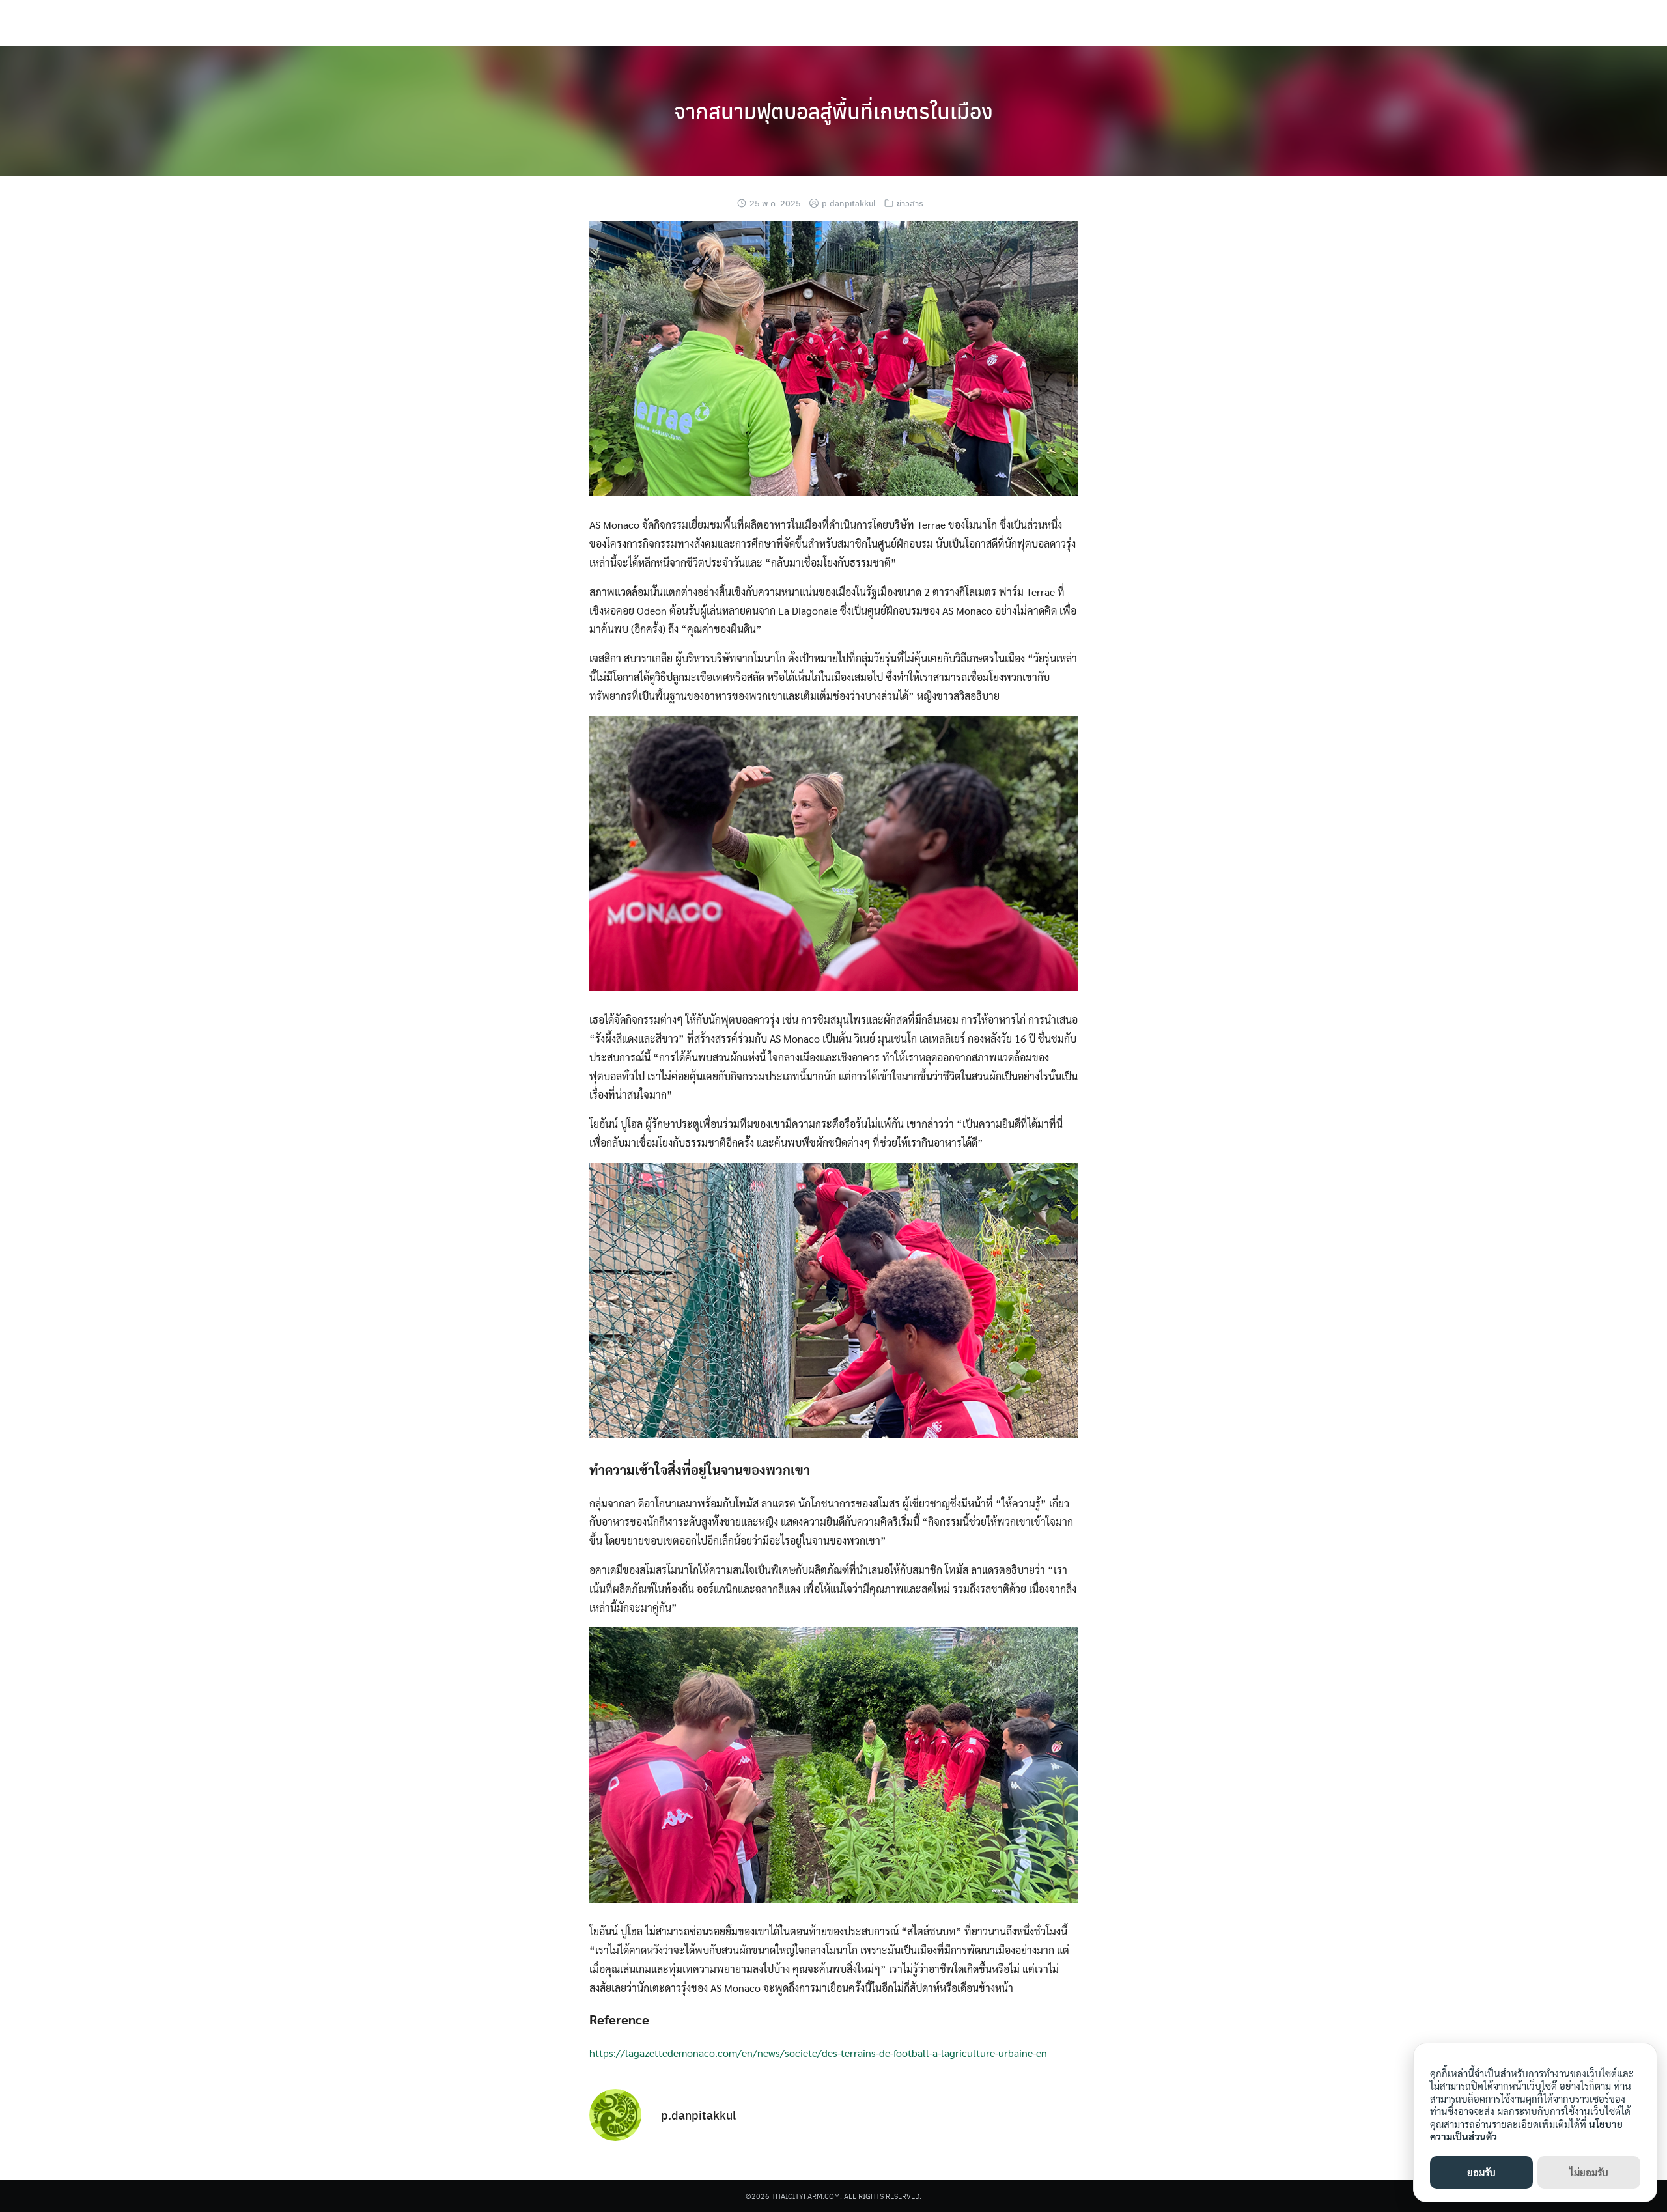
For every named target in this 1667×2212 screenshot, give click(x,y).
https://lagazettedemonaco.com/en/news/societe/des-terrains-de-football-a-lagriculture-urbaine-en (818, 2053)
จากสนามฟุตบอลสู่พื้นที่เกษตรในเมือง (833, 111)
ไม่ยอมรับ (1589, 2172)
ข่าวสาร (910, 203)
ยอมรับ (1481, 2172)
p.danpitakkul (849, 203)
